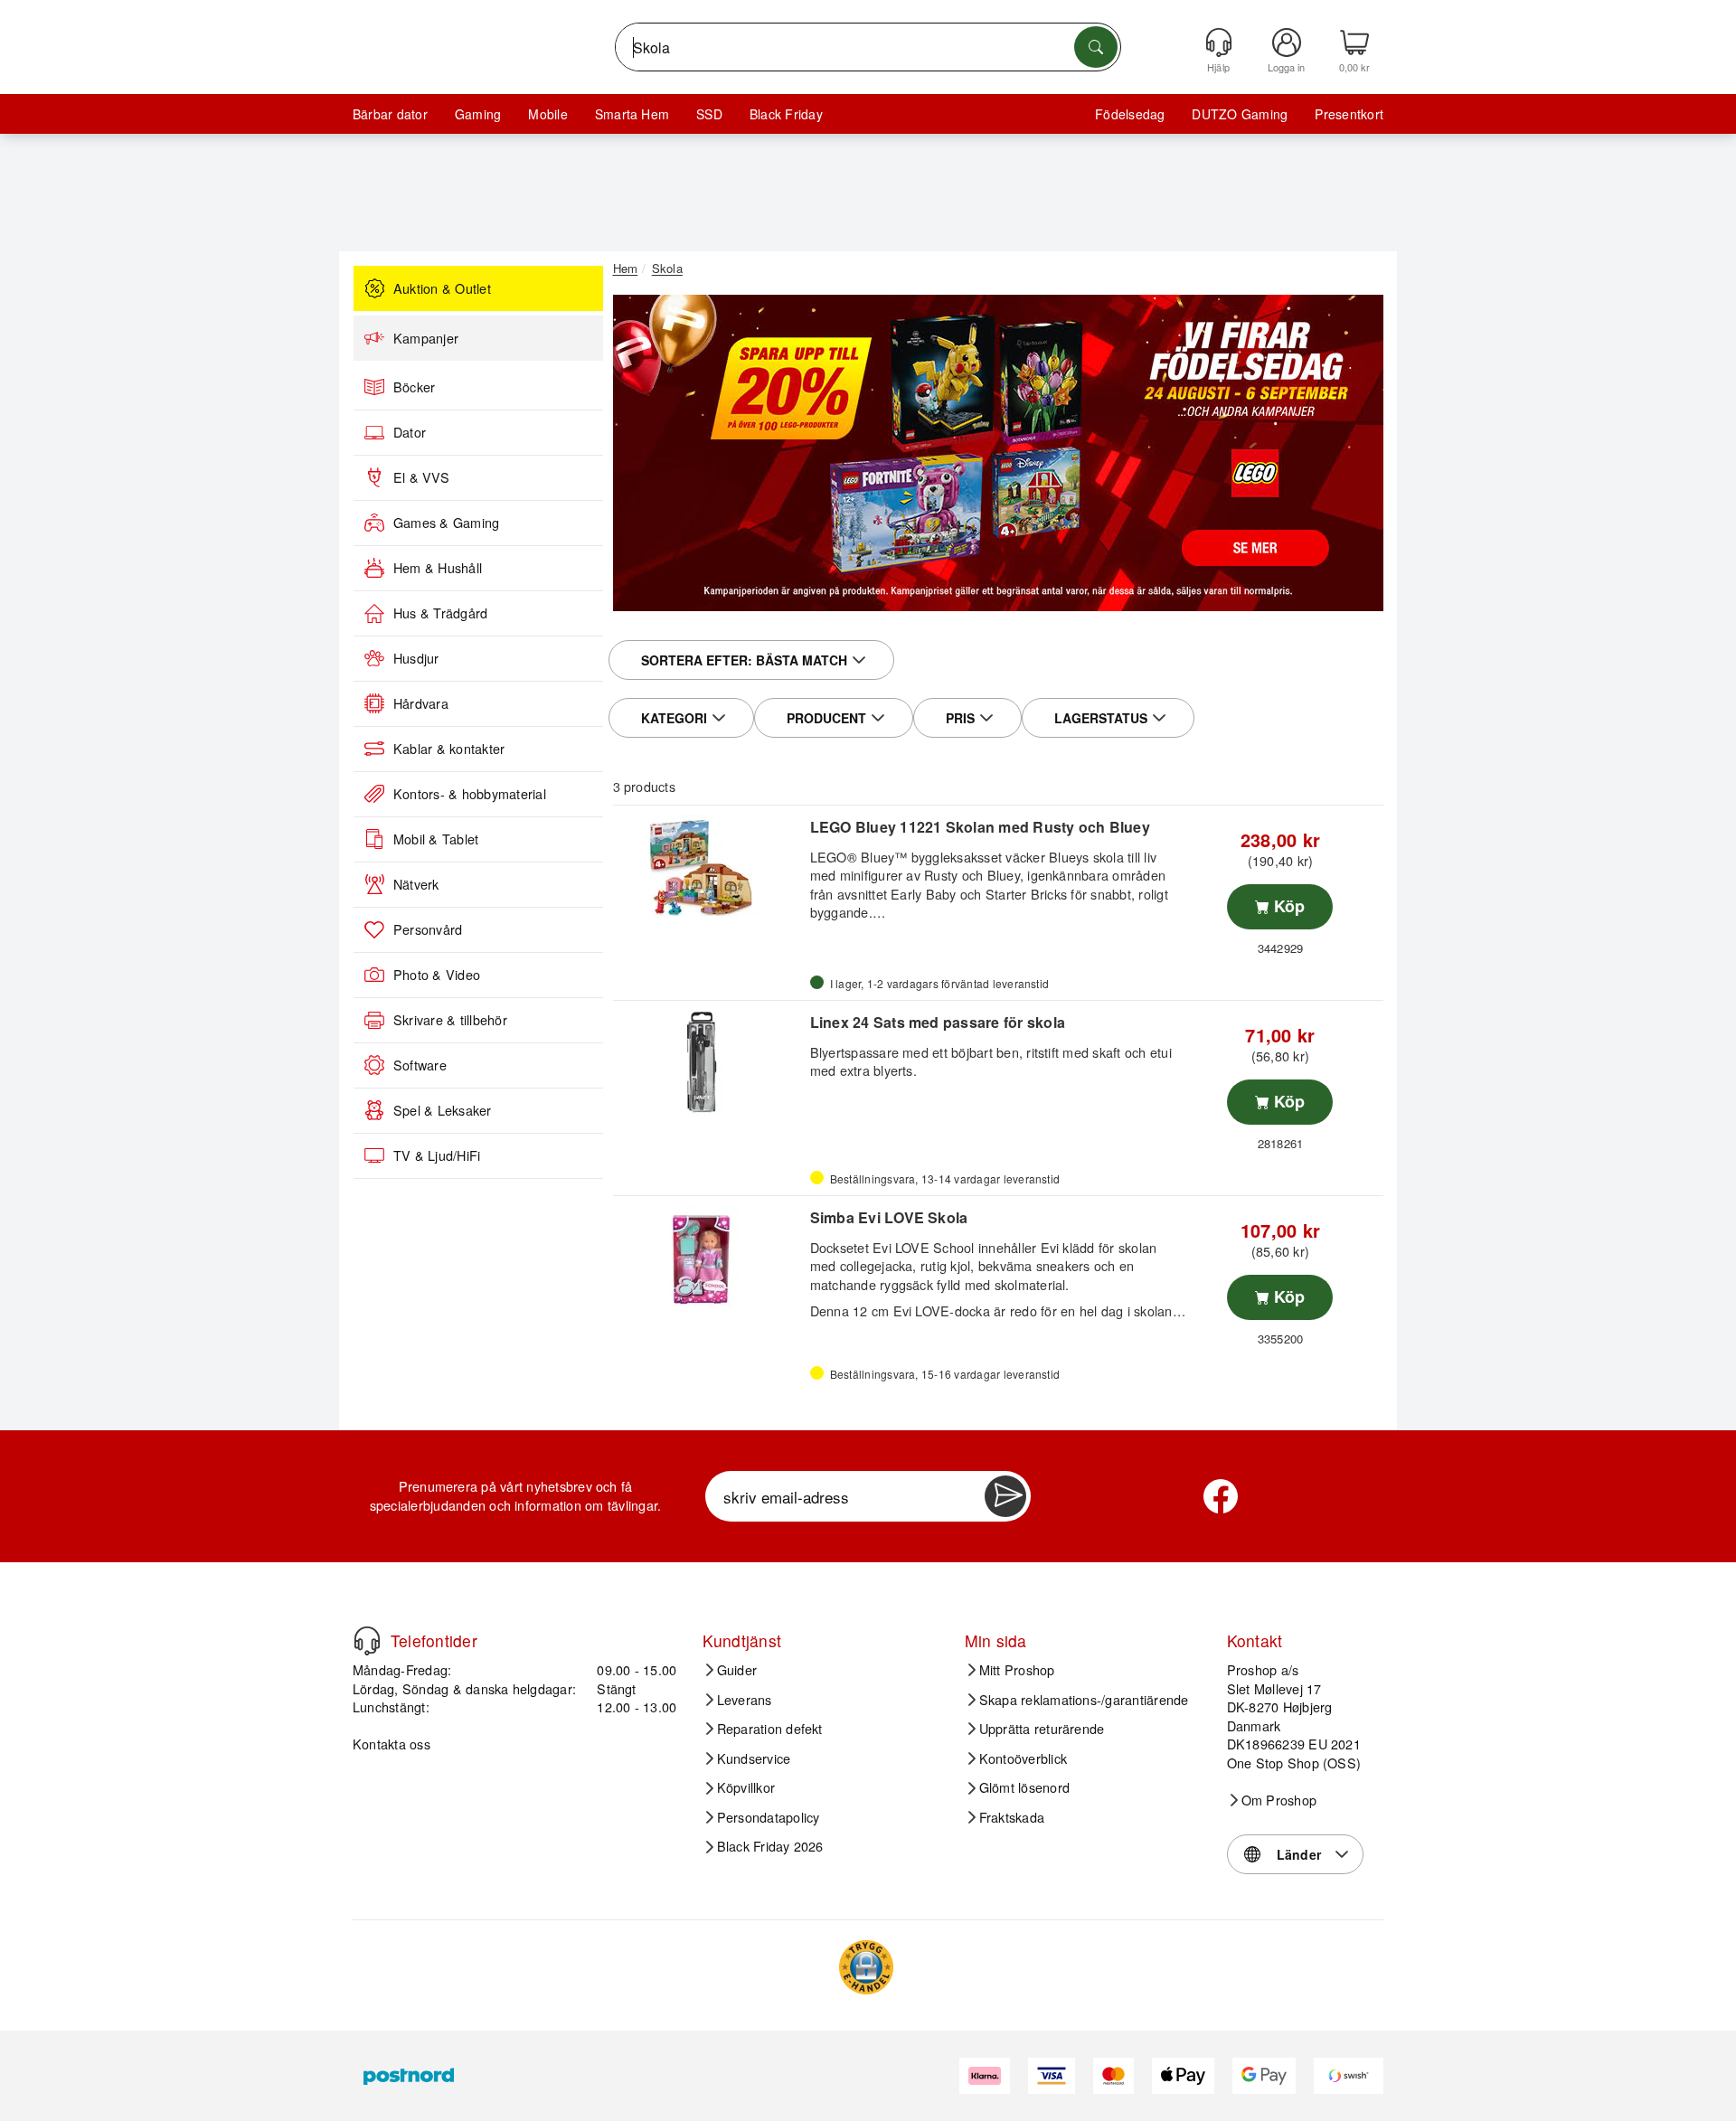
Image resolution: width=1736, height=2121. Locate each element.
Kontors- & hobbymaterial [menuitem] (470, 794)
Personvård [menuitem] (428, 929)
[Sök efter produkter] (1096, 47)
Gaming (478, 114)
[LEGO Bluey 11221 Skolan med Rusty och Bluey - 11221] (709, 867)
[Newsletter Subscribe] (1005, 1496)
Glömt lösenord (1024, 1787)
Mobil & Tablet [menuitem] (436, 839)
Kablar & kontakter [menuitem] (449, 749)
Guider (737, 1670)
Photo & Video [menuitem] (437, 975)
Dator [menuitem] (410, 432)
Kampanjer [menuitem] (426, 338)
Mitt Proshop (1017, 1670)
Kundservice (754, 1758)
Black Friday (786, 114)
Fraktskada (1012, 1817)
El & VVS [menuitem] (421, 477)
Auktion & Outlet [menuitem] (442, 288)
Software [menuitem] (420, 1065)
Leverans (745, 1700)
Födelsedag (1130, 114)
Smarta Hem (632, 114)
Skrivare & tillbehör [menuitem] (450, 1020)
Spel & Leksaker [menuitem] (443, 1110)
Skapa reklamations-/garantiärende (1084, 1700)
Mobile (547, 114)
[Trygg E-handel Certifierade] (866, 1967)
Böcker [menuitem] (414, 387)
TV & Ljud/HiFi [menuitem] (437, 1155)
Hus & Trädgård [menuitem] (440, 613)
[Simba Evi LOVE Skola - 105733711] (709, 1258)
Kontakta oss (392, 1744)
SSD (709, 114)
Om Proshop (1279, 1800)
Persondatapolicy (769, 1817)
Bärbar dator (390, 114)
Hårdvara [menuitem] (421, 703)
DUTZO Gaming (1240, 114)
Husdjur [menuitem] (416, 658)
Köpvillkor (746, 1787)
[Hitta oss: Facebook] (1221, 1496)
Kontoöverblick (1023, 1758)
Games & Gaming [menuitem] (446, 523)
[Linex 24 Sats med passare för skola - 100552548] (709, 1062)
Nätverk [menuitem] (416, 884)
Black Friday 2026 (770, 1846)
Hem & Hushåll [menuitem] (438, 568)
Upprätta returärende (1042, 1729)
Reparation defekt (770, 1729)
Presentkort (1349, 114)
